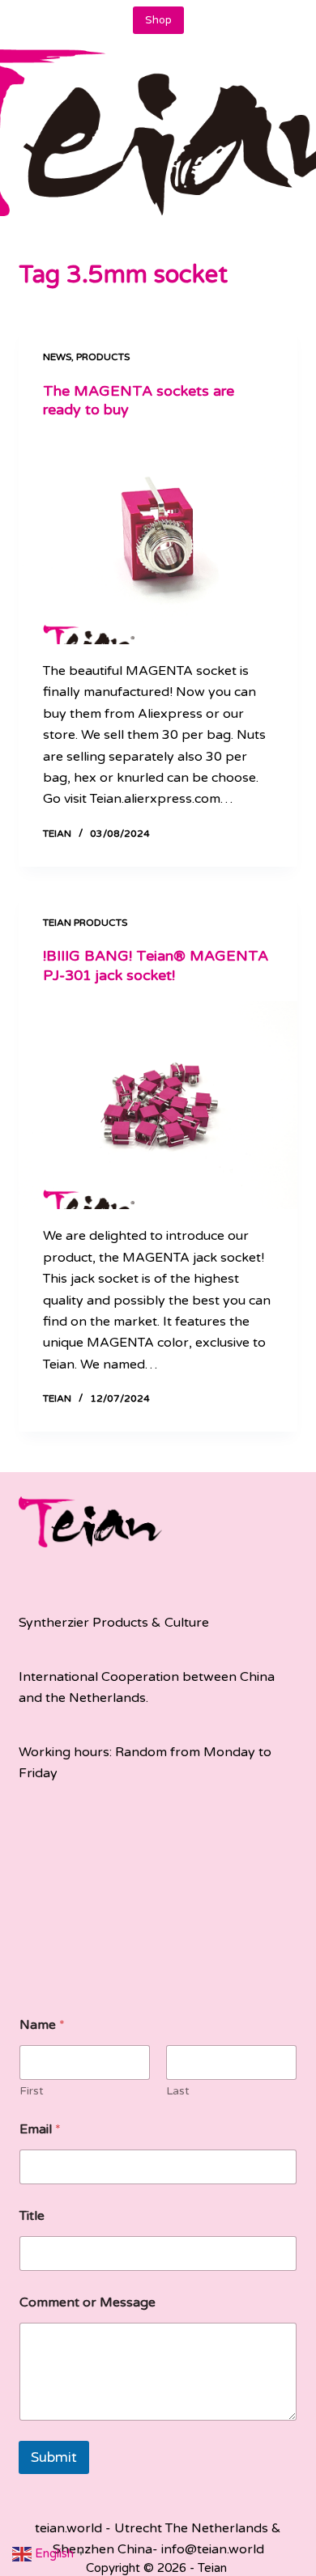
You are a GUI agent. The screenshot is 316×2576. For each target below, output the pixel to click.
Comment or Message (88, 2303)
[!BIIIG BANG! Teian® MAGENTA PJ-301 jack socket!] (158, 1105)
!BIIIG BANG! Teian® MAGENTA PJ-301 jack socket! (156, 965)
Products (103, 357)
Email (40, 2130)
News (57, 357)
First (32, 2091)
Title (32, 2216)
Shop (158, 20)
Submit (54, 2457)
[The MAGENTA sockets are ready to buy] (158, 540)
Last (178, 2091)
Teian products (85, 923)
